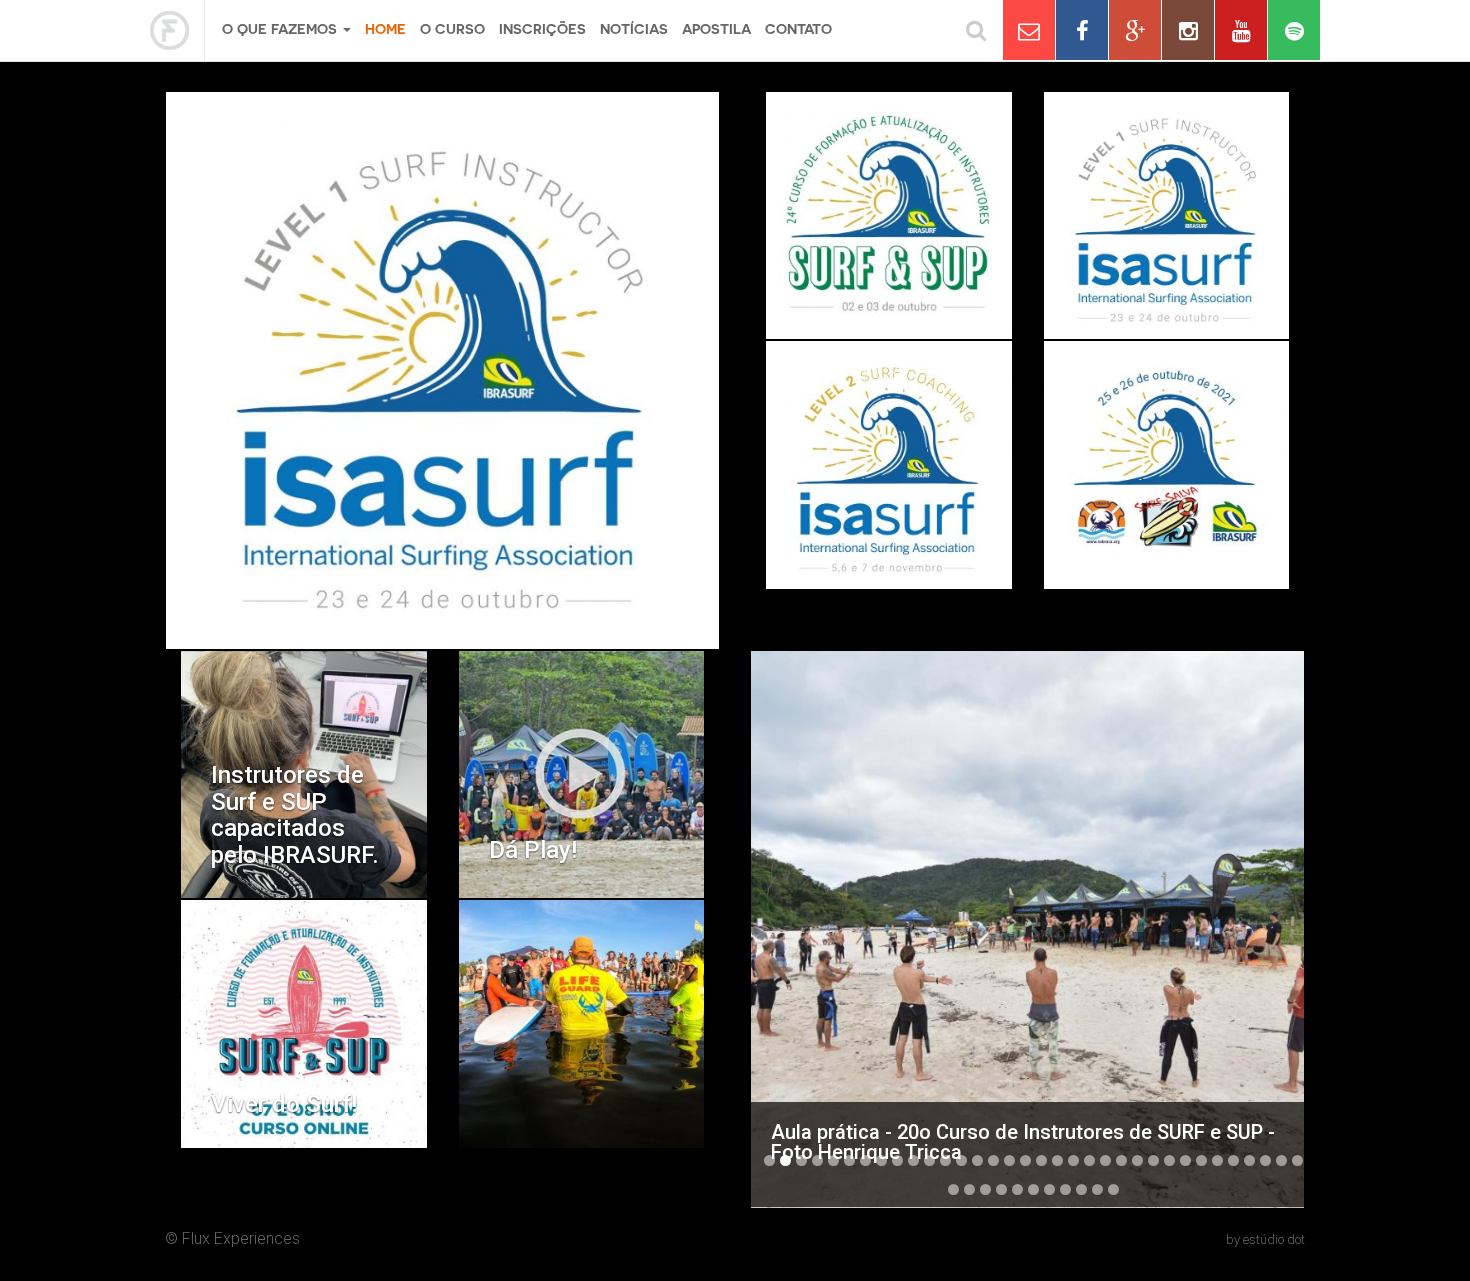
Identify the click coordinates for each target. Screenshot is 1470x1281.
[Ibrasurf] (177, 30)
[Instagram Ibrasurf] (1188, 30)
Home (385, 29)
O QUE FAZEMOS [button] (281, 29)
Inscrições (542, 29)
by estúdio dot (1265, 1239)
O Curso (452, 29)
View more (889, 216)
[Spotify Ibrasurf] (1294, 30)
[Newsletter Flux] (1029, 30)
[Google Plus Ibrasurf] (1135, 30)
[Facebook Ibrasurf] (1082, 30)
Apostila (716, 29)
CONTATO (798, 29)
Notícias (634, 29)
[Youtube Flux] (1241, 30)
